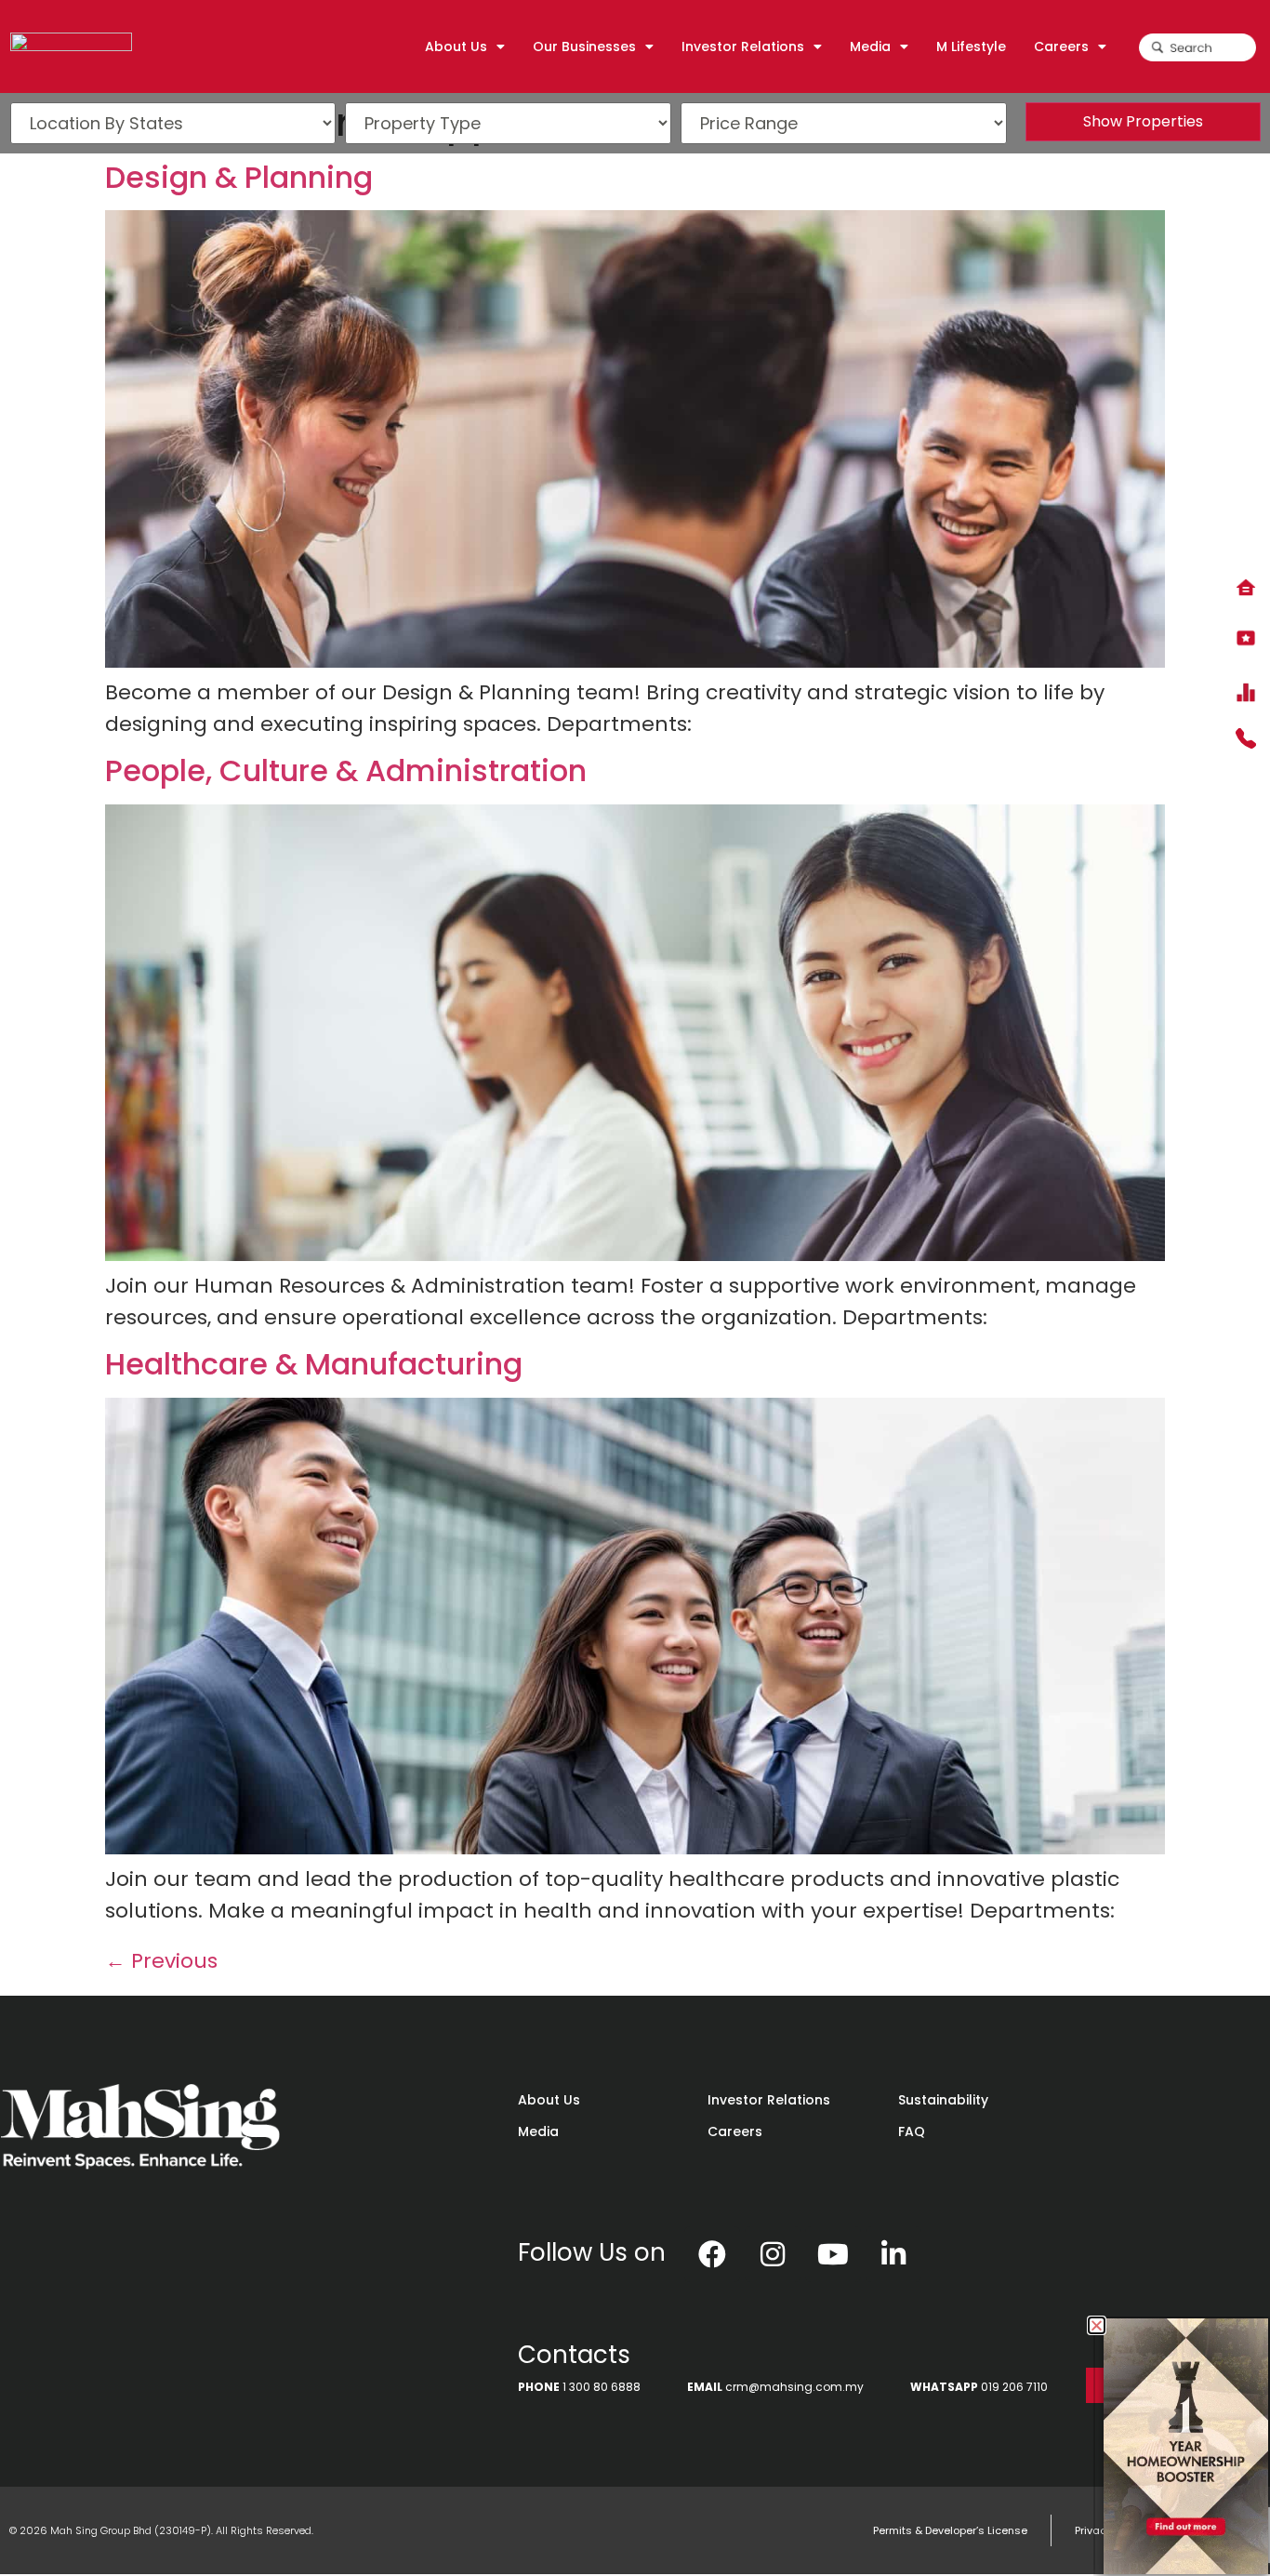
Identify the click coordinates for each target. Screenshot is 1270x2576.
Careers (735, 2131)
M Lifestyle (971, 46)
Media (538, 2131)
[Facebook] (712, 2254)
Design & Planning (239, 177)
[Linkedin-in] (893, 2254)
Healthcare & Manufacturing (314, 1364)
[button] (1097, 2325)
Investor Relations (769, 2100)
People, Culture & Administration (346, 770)
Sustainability (943, 2100)
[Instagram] (773, 2254)
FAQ (912, 2131)
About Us (549, 2100)
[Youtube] (833, 2254)
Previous (161, 1961)
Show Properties (1143, 121)
